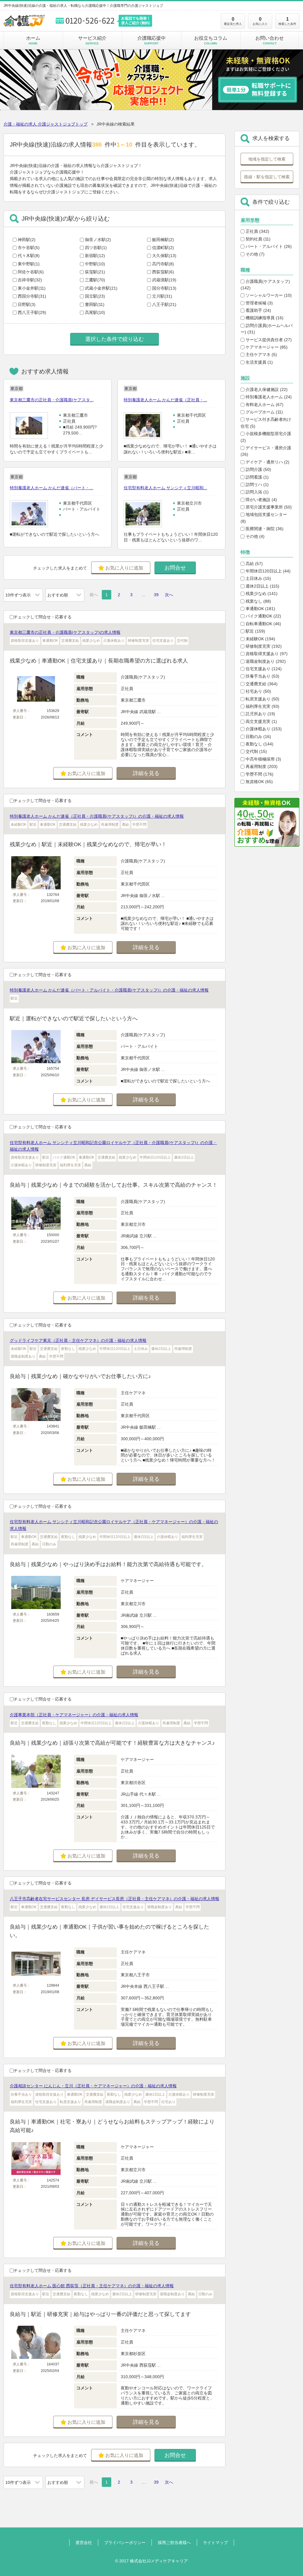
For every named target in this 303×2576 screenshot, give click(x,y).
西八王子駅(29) (32, 312)
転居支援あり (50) (262, 699)
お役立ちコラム (211, 40)
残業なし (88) (258, 601)
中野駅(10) (95, 264)
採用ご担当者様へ (174, 2543)
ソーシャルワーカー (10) (268, 295)
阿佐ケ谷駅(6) (31, 272)
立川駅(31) (162, 296)
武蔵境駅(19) (164, 280)
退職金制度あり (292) (265, 661)
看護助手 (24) (258, 310)
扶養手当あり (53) (262, 676)
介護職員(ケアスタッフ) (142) (265, 285)
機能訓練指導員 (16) (264, 318)
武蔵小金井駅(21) (101, 288)
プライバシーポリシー (125, 2543)
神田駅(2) (27, 240)
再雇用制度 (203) (261, 766)
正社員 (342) (257, 231)
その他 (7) (254, 254)
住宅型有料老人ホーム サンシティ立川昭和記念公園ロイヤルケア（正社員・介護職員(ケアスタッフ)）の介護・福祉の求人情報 (113, 1146)
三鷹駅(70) (95, 280)
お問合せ (175, 568)
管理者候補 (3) (259, 303)
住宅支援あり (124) (263, 669)
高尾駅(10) (95, 312)
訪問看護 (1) (257, 477)
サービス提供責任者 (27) (268, 340)
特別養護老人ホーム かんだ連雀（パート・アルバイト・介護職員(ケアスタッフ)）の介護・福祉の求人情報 (109, 990)
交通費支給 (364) (261, 684)
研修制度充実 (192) (263, 646)
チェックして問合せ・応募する (43, 617)
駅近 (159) (255, 631)
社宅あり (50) (258, 691)
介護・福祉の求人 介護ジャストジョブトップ (46, 124)
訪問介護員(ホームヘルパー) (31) (267, 329)
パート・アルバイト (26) (268, 246)
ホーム (33, 40)
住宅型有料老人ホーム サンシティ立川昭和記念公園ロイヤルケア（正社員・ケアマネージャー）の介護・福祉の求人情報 (114, 1525)
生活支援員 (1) (259, 362)
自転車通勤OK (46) (263, 624)
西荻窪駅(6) (163, 272)
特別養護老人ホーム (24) (268, 397)
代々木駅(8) (29, 256)
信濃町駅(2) (163, 248)
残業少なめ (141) (261, 594)
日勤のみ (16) (258, 737)
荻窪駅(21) (95, 272)
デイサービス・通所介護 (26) (266, 451)
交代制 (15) (256, 751)
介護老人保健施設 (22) (266, 389)
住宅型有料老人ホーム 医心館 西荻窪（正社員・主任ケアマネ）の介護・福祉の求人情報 (92, 2286)
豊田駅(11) (95, 304)
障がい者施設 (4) (261, 500)
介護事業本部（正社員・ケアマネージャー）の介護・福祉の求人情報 (74, 1715)
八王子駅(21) (164, 304)
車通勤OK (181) (260, 609)
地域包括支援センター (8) (264, 518)
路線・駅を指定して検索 (267, 177)
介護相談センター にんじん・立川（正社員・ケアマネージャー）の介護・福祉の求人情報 (93, 2086)
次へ (169, 595)
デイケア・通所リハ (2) (267, 462)
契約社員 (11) (257, 239)
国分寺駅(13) (164, 288)
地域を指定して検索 (267, 159)
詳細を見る (146, 773)
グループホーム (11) (264, 412)
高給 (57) (254, 564)
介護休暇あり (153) (263, 729)
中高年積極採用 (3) (263, 759)
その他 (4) (254, 536)
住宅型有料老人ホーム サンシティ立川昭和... (165, 488)
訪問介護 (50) (258, 469)
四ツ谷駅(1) (96, 248)
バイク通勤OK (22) (263, 616)
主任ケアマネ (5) (261, 355)
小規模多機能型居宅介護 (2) (266, 437)
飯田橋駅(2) (163, 240)
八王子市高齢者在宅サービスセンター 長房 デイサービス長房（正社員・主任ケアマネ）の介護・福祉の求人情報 (115, 1899)
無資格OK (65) (259, 782)
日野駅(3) (27, 304)
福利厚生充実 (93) (262, 706)
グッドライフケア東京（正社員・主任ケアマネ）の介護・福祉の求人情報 (78, 1340)
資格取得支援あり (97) (266, 654)
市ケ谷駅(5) (29, 248)
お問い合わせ (270, 40)
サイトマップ (215, 2543)
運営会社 (84, 2543)
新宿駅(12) (95, 256)
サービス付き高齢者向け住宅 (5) (266, 423)
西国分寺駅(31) (32, 296)
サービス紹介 (92, 40)
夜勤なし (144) (259, 744)
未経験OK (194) (260, 639)
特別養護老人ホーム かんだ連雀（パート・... (51, 488)
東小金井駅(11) (32, 288)
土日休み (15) (258, 578)
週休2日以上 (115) (262, 586)
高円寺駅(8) (163, 264)
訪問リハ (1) (257, 485)
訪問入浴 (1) (257, 492)
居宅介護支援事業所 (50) (268, 507)
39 (156, 595)
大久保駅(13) (164, 256)
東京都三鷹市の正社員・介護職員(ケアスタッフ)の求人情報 (65, 632)
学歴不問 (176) (259, 774)
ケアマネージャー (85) (266, 347)
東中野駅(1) (29, 264)
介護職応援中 (151, 40)
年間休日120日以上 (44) (267, 571)
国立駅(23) (95, 296)
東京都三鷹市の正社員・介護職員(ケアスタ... (52, 400)
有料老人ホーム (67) (264, 405)
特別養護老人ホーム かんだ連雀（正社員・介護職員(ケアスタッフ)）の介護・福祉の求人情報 (97, 816)
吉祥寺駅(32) (30, 280)
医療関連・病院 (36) (264, 529)
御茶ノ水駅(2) (98, 240)
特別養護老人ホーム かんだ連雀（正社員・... (165, 400)
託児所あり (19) (260, 714)
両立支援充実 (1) (261, 721)
